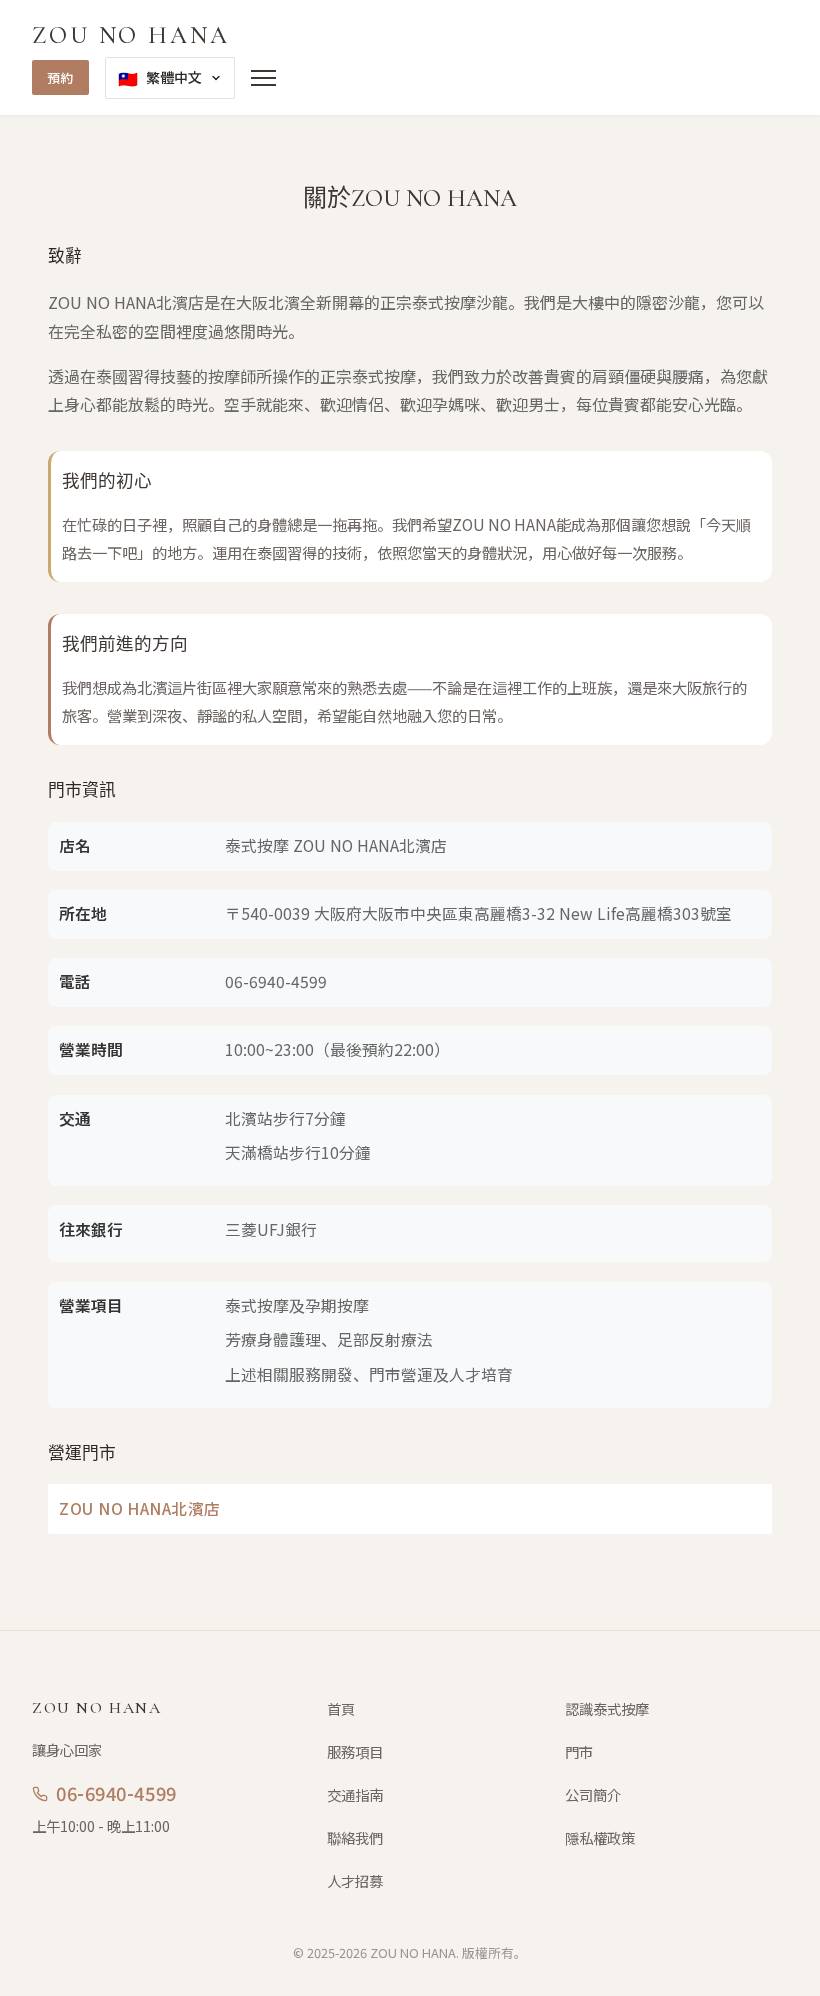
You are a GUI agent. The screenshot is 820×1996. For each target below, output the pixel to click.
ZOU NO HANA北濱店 (140, 1508)
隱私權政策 (600, 1837)
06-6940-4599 (276, 981)
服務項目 (355, 1751)
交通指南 (355, 1794)
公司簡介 (593, 1794)
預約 (60, 77)
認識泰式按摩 (607, 1708)
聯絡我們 (355, 1837)
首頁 (341, 1708)
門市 (579, 1751)
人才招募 (355, 1880)
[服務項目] (263, 78)
